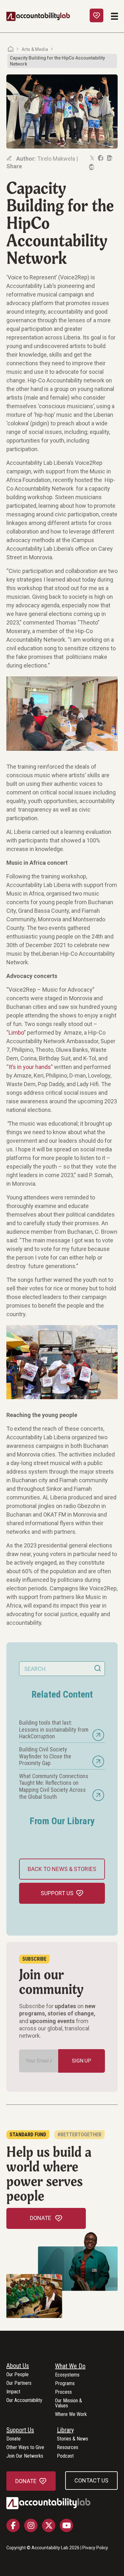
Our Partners (19, 2383)
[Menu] (114, 16)
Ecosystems (67, 2375)
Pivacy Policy (95, 2548)
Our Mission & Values (69, 2403)
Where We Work (71, 2415)
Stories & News (72, 2439)
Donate (14, 2439)
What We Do (70, 2366)
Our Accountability (24, 2401)
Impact (13, 2392)
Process (63, 2392)
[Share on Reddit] (91, 167)
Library (65, 2430)
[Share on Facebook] (100, 158)
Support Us (20, 2430)
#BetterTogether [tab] (79, 2135)
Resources (68, 2448)
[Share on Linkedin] (109, 158)
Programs (65, 2384)
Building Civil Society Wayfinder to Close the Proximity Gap (45, 1756)
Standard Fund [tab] (28, 2135)
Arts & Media (35, 49)
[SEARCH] (98, 1669)
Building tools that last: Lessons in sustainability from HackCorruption (54, 1729)
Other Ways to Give (25, 2448)
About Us (18, 2366)
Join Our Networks (25, 2456)
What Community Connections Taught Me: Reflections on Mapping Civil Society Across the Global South (54, 1786)
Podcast (65, 2456)
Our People (17, 2375)
